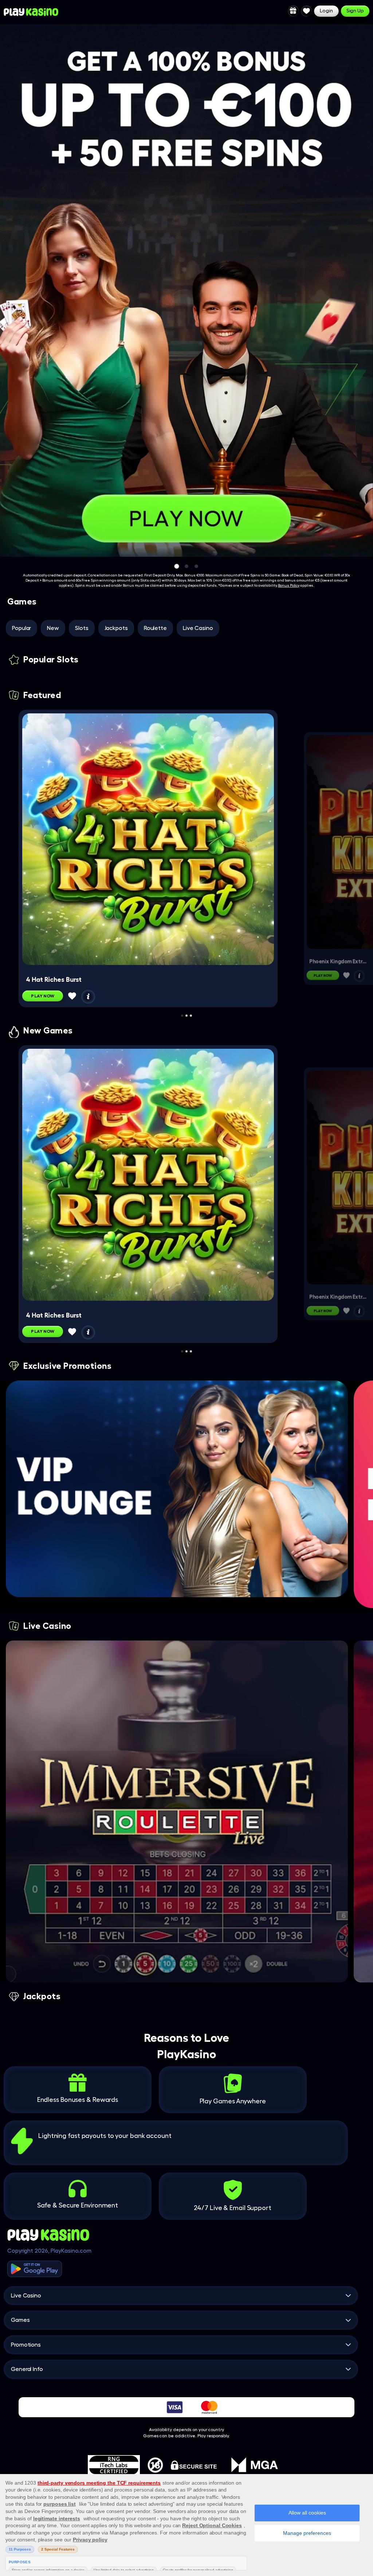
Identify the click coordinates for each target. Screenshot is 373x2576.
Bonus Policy (289, 586)
